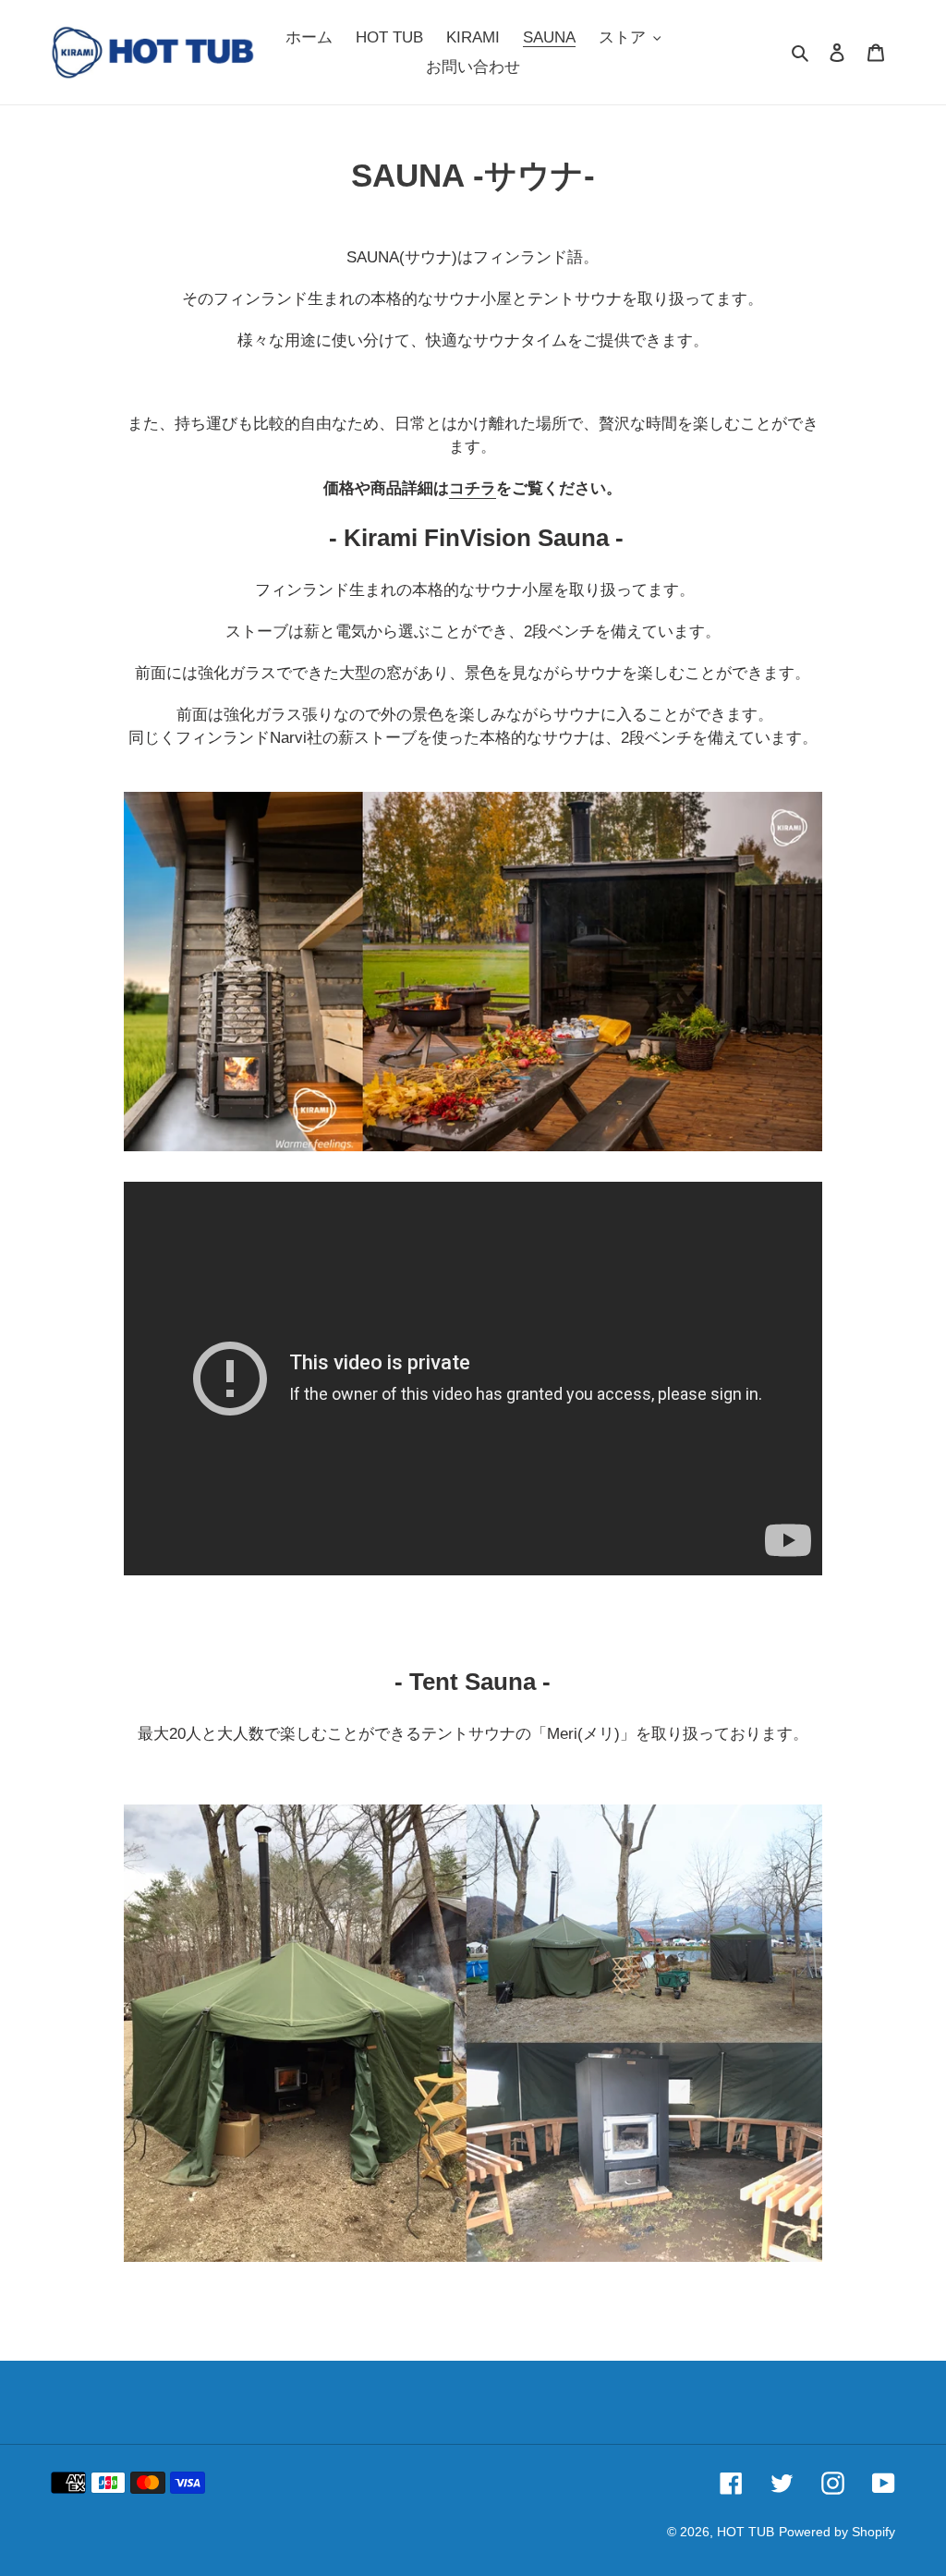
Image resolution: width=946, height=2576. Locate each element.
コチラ (473, 488)
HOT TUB (746, 2532)
